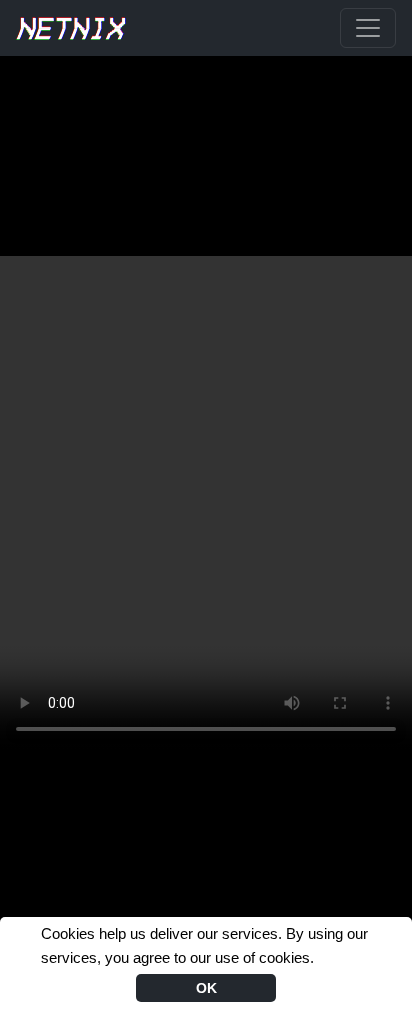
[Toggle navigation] (368, 28)
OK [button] (206, 988)
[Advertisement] (206, 106)
